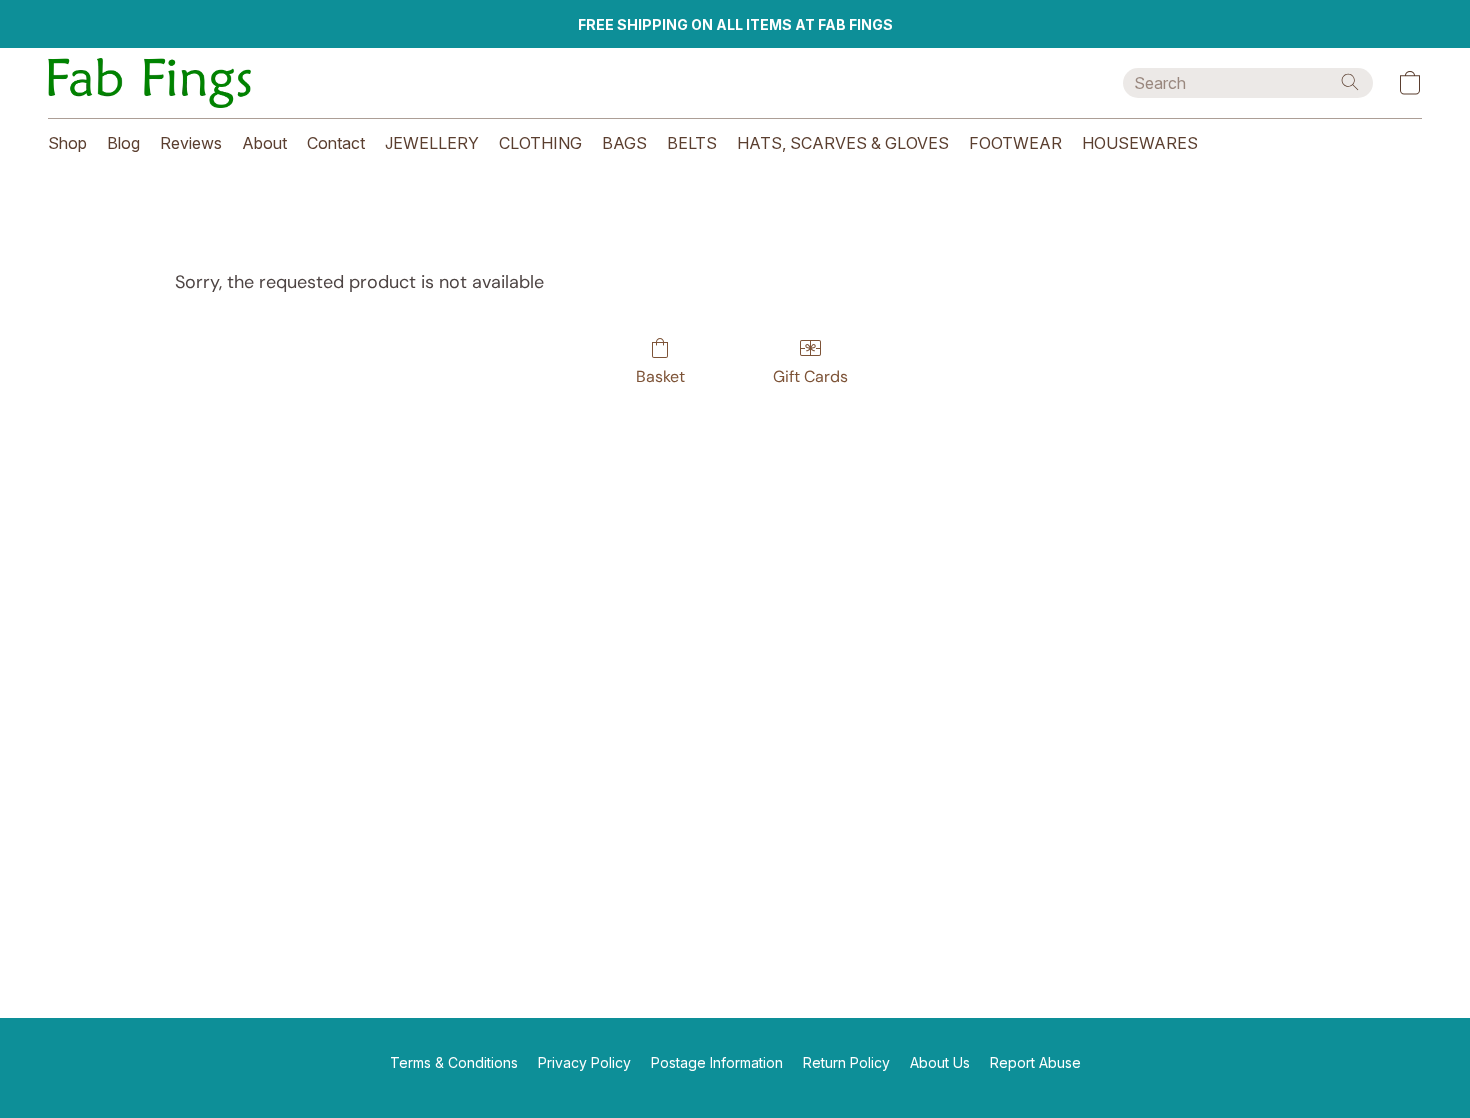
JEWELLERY (432, 143)
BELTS (692, 143)
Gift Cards (810, 376)
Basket (660, 376)
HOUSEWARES (1140, 143)
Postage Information (717, 1062)
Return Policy (846, 1062)
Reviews (191, 143)
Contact (336, 143)
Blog (123, 143)
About (264, 143)
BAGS (624, 143)
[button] (149, 83)
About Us (940, 1062)
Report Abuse (1035, 1062)
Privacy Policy (584, 1062)
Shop (67, 143)
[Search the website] (1350, 82)
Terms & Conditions (454, 1062)
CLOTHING (540, 143)
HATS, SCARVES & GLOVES (843, 143)
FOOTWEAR (1015, 143)
